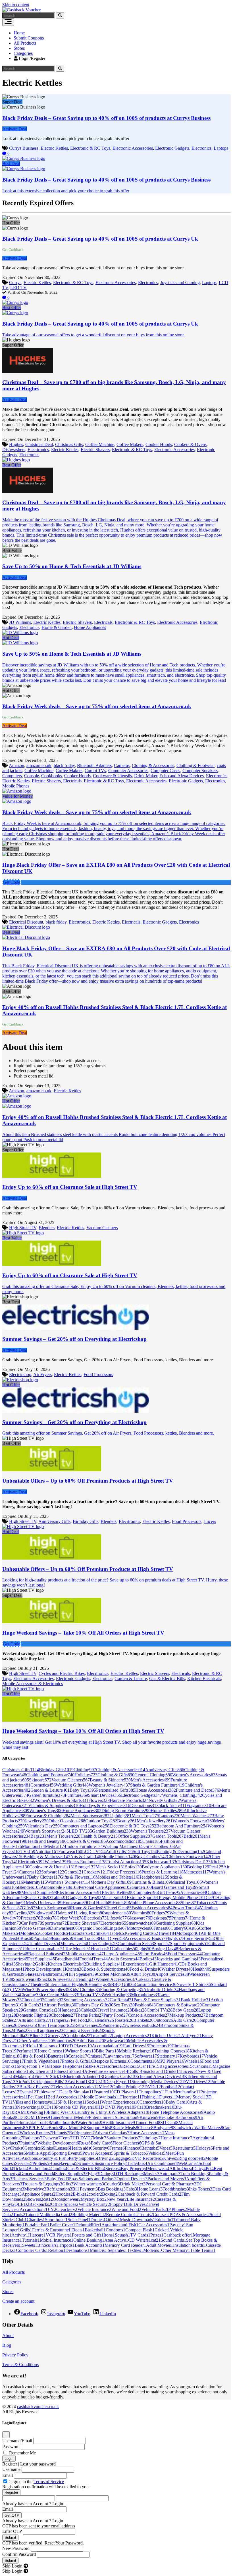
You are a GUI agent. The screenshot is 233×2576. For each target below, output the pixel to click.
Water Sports (90, 2122)
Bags (38, 1836)
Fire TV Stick (49, 2076)
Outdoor (163, 2020)
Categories (23, 53)
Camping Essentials (83, 2030)
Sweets (30, 2245)
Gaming (54, 2000)
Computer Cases (165, 771)
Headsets (101, 1949)
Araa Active (116, 2240)
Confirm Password (19, 2554)
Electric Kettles (54, 148)
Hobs (34, 2046)
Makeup (25, 2076)
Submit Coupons (29, 38)
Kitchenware (161, 1862)
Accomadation (107, 2046)
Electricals (103, 622)
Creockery (67, 2209)
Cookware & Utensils (112, 776)
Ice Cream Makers (59, 1995)
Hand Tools (86, 1938)
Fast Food (79, 2082)
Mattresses (196, 1872)
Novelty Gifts (164, 1800)
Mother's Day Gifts (111, 1882)
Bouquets (63, 1938)
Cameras (122, 765)
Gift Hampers (164, 1964)
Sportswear (54, 1923)
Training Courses (172, 2051)
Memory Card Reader (125, 2245)
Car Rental (122, 2000)
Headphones (153, 1877)
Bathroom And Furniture (182, 1826)
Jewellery (37, 1821)
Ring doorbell (192, 2158)
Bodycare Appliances (164, 1867)
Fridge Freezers (124, 1872)
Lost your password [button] (38, 2464)
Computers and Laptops (85, 1826)
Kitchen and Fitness (51, 2071)
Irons (109, 2235)
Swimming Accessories (87, 2000)
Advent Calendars (112, 2133)
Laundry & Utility (93, 2112)
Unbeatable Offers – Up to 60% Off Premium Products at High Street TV (88, 1481)
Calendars (103, 2020)
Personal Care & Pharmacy (171, 2184)
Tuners (57, 2117)
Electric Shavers (95, 450)
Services (24, 2163)
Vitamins (141, 1913)
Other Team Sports (55, 2025)
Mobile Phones (16, 786)
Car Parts (32, 1923)
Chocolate (33, 2000)
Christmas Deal (39, 444)
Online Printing (128, 2087)
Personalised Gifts (116, 1790)
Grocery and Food (38, 2174)
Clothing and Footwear (50, 1775)
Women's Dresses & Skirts (61, 1800)
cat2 (156, 2240)
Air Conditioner (163, 2163)
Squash (122, 2235)
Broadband (67, 1959)
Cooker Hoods (159, 444)
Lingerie (117, 1928)
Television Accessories (76, 2087)
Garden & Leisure (131, 1678)
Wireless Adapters (130, 2112)
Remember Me (22, 2453)
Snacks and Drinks (162, 2071)
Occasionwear (67, 2199)
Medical (56, 1846)
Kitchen (74, 1969)
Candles (59, 2168)
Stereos (113, 2168)
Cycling (23, 1913)
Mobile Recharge (137, 2051)
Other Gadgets (102, 1944)
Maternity (35, 1882)
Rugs (85, 2143)
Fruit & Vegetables (43, 2061)
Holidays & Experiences (105, 1805)
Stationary (168, 2056)
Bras (27, 1938)
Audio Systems (124, 1959)
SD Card (169, 2122)
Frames (117, 2148)
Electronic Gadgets (172, 148)
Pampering (114, 2025)
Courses (161, 2215)
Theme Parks (89, 2015)
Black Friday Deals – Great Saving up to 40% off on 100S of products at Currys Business (106, 118)
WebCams (188, 2163)
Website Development (58, 2143)
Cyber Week (70, 1918)
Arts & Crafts (86, 1857)
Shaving (25, 1964)
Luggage (122, 2158)
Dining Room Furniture (126, 1811)
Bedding (198, 1867)
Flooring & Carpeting (122, 1990)
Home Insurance (176, 2138)
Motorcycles (140, 1928)
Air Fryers (42, 1375)
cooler (95, 2194)
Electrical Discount (26, 922)
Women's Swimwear (69, 1882)
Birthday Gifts (86, 1521)
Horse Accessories (147, 2133)
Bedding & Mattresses (47, 1857)
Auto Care (185, 2020)
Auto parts (170, 2174)
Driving (105, 2158)
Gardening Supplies (176, 1923)
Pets (216, 1867)
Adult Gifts (119, 1851)
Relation (57, 2250)
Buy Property (134, 2168)
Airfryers (191, 2036)
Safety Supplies (70, 2174)
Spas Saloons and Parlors (93, 2179)
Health (201, 1969)
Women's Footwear (193, 1821)
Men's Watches (197, 1816)
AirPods (25, 2082)
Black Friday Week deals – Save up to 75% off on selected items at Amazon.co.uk (97, 706)
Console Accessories (149, 2015)
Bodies (148, 1959)
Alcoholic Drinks (161, 1990)
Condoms (116, 2230)
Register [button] (10, 2464)
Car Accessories (154, 2225)
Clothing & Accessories (153, 765)
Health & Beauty (99, 1836)
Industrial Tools (35, 2122)
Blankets (143, 2020)
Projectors (160, 2046)
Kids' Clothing (85, 1990)
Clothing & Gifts (116, 1775)
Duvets (168, 2097)
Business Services (29, 2179)
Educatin (164, 2220)
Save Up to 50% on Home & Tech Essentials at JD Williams (72, 566)
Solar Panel (79, 2220)
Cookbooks (52, 776)
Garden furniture (46, 1795)
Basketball (95, 2230)
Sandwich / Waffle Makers (198, 2128)
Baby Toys (83, 1790)
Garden (142, 1887)
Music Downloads (138, 2220)
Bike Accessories (105, 2066)
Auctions (31, 2158)
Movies (152, 2174)
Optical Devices (132, 2179)
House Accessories (156, 1790)
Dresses (27, 2025)
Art (194, 1928)
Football (170, 2087)
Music (100, 2138)
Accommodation (124, 1841)
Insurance (52, 2046)
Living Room (90, 1913)
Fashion (145, 2005)
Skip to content (16, 5)
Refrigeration (59, 2189)
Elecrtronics (38, 450)
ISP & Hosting (71, 2102)
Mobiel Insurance (57, 2240)
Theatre (39, 1984)
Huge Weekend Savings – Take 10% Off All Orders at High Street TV (83, 1633)
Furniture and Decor (197, 1790)
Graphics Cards (119, 2076)
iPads (22, 2030)
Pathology (150, 2138)
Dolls (135, 2071)
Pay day (178, 2225)
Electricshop (20, 1375)
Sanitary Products (123, 2138)
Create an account (18, 2301)
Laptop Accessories (132, 2036)
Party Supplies (83, 2158)
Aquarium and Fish (120, 2225)
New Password (16, 2548)
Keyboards (192, 2056)
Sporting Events (67, 2153)
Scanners (87, 2163)
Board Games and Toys (175, 1887)
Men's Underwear (44, 1903)
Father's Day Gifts (95, 2005)
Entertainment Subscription (114, 2117)
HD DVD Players (116, 2107)
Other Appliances (35, 2041)
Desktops (161, 1918)
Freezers (31, 1918)
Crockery (95, 1872)
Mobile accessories (85, 1954)
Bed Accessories (64, 2097)
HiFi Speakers (82, 1974)
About (8, 2336)
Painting (29, 2143)
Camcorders (153, 2102)
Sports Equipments (189, 1944)
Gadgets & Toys (85, 1897)
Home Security (198, 1938)
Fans (78, 2071)
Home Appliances (90, 627)
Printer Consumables (44, 1949)
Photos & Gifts (78, 2061)
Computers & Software (179, 2005)
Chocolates (63, 2015)
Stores (19, 48)
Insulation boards (190, 2245)
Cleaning (30, 1995)
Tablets (117, 1933)
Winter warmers (89, 2184)
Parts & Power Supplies (157, 2000)
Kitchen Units (166, 2036)
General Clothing (153, 1775)
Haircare (66, 1913)
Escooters (81, 1933)
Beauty (127, 1821)
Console (32, 776)
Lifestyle (117, 1918)
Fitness (162, 1928)
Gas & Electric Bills (167, 1678)
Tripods (67, 2245)
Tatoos (32, 2215)
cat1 (48, 2199)
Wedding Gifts (72, 1785)
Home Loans (150, 2189)
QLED (22, 2204)
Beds (192, 1836)
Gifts (29, 1908)
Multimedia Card (56, 2215)
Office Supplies (135, 1836)
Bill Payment (85, 2189)
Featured (104, 2092)
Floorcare (131, 2097)
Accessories (193, 1892)
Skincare (40, 1780)
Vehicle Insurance (94, 2209)
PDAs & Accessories (190, 2215)
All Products (25, 43)
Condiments (143, 2061)
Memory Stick (191, 2097)
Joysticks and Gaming (180, 283)
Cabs (131, 2189)
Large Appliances (122, 1954)
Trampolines (152, 2092)
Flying (92, 2174)
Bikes (139, 2010)
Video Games (36, 1928)
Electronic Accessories (133, 148)
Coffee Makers (130, 444)
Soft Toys (145, 1851)
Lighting (120, 1816)
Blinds (38, 2036)
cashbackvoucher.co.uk (38, 2407)
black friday (64, 765)
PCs (140, 2107)
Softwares (146, 2056)
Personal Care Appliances (105, 1887)
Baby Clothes (44, 1877)
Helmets (61, 2133)
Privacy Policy (15, 2355)
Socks (94, 2102)
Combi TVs (95, 771)
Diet (210, 1897)
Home (19, 33)
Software (53, 1872)
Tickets (21, 2168)
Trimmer (182, 2220)
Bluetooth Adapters (94, 765)
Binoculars (48, 2245)
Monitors (33, 1846)
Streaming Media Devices (157, 2082)
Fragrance (199, 1805)
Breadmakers (160, 2107)
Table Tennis (203, 2250)
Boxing (110, 2194)
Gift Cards (32, 2005)
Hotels (121, 1903)
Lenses (63, 2148)
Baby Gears (185, 2010)
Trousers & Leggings (42, 2184)
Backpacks (40, 2204)
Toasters (124, 2020)
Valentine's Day (42, 1826)
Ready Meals (125, 2128)
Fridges (160, 1913)
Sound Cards (173, 2240)
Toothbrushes (176, 2189)
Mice (105, 2087)
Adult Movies (160, 2245)
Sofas (133, 1867)
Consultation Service (156, 1984)
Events (28, 2092)
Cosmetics (43, 1785)
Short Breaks (154, 1954)
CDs (50, 2107)
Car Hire (149, 2066)
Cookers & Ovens (190, 444)
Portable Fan (37, 2225)
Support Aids (99, 2128)
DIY (51, 2209)
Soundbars (65, 2041)
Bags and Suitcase (47, 1954)
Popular (42, 1938)
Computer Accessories (128, 771)
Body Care (102, 2143)
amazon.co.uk (39, 765)
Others (113, 2220)
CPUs (97, 2082)
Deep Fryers (118, 2082)
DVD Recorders (147, 2158)
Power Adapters (98, 2153)
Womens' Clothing (182, 1795)
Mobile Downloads (101, 2097)
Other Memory (176, 2250)
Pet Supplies (41, 1959)
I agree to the (37, 2482)
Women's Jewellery (109, 1785)
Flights (174, 1938)
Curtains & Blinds (151, 1882)
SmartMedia (77, 2117)
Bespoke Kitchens (112, 2061)
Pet (210, 2168)
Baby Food (58, 2179)
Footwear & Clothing (48, 1816)
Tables (60, 1897)
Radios (131, 2066)
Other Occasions (67, 1821)
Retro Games (88, 2025)
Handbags (100, 1984)
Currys (15, 283)
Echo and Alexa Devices (182, 776)
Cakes (144, 1979)
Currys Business (24, 148)
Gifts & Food (34, 2056)
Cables (89, 2010)
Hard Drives (136, 2046)
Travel (167, 1933)
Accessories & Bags (145, 1938)
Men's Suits (114, 1897)
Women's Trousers (151, 1831)
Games (74, 1872)
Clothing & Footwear (195, 765)
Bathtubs (150, 2148)
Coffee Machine (100, 444)
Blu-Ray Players (36, 2087)
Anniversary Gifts (54, 1521)
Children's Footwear (188, 1857)
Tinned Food (148, 2122)
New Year (117, 2199)
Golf (41, 1964)
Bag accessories (176, 2066)
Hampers (60, 2020)
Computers (12, 776)
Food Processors (98, 1375)
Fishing (150, 2097)
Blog (7, 2345)
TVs (28, 1851)
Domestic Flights (33, 2015)
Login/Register (32, 58)
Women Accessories (116, 1979)
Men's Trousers (63, 1836)
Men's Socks (110, 1867)
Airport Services (172, 1974)
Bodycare (163, 2128)
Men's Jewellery (155, 1821)
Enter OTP (12, 2531)
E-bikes (81, 2194)
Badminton (39, 2168)
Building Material (89, 2215)
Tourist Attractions (126, 1862)
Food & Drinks (145, 1969)
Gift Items (169, 1892)
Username (11, 2469)
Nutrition (47, 1851)
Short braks (56, 2220)
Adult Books (90, 2041)
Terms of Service (49, 2482)
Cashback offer (178, 2235)
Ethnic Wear (61, 2112)
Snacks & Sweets (57, 1979)
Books (48, 1918)
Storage (85, 1867)
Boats (78, 2230)
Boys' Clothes (151, 1857)
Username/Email (17, 2441)
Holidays (86, 1775)
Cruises (96, 2056)
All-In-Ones (181, 2168)
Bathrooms (55, 1974)
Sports (162, 1944)
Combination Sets (136, 1944)
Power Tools (186, 1908)
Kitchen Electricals (204, 1678)
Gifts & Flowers (78, 1877)
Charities (36, 2220)
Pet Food (81, 2020)
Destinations (78, 2250)
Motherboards (63, 2122)
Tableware (48, 2092)
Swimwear (116, 2041)
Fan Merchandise (183, 2092)
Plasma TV (91, 1995)
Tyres (100, 1959)
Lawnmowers (120, 2056)
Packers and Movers (167, 2179)
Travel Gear (119, 1908)
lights (144, 1949)
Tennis (146, 2215)
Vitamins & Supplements (54, 1805)
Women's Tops (46, 1811)
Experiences (136, 1964)
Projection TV (34, 2066)
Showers (34, 2199)
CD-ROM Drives (33, 2117)
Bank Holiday (196, 2000)
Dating (106, 2174)
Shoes (188, 1903)
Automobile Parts (60, 1887)
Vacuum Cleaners (102, 1228)
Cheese (146, 2128)
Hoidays (204, 2148)
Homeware (75, 1903)
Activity (20, 2235)
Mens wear (158, 2168)
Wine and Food (126, 2209)
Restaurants (184, 2148)
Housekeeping (63, 2163)
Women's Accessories (195, 1775)
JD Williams (20, 622)
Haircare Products (129, 1800)
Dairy (199, 2168)
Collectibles (124, 1949)
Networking (30, 2107)
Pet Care (38, 2097)
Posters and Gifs (88, 2235)
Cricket (162, 2230)
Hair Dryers (112, 1938)
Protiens (41, 2163)
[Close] (6, 2435)
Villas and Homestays (34, 2102)
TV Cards (140, 2235)
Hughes (16, 444)
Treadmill (101, 2036)
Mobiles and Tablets (117, 1877)
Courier (112, 2184)
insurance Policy (112, 2163)
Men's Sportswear (90, 1816)
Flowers (99, 1800)
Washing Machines (123, 1846)
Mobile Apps (39, 2153)
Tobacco (206, 1903)
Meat (171, 2153)
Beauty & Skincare (110, 1780)
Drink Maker (146, 776)
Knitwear (149, 2117)
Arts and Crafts (34, 2020)
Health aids (81, 2148)
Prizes (157, 2235)
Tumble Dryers (44, 1944)
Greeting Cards (142, 1933)
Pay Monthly (74, 2128)
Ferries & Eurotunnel (52, 2230)
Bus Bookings (112, 2189)
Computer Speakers (200, 771)
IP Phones (177, 2209)
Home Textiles (167, 1811)
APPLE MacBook (43, 2128)
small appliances (46, 2030)
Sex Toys (124, 2005)
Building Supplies (104, 1964)
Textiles (135, 2250)
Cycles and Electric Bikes (62, 1673)
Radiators (33, 2138)
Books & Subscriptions (107, 1969)
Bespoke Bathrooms (178, 2117)
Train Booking (195, 2174)
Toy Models (78, 1949)
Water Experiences (120, 2102)
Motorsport (188, 1933)
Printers (180, 1918)
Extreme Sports (143, 1897)
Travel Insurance (115, 2010)
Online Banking (89, 2240)
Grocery (55, 2036)
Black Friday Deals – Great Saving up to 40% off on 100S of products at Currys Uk (100, 239)
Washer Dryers (177, 1969)
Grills (26, 2230)
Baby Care (178, 2102)
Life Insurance (141, 2199)
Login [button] (58, 2504)
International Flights (68, 1984)
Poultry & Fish (54, 2158)
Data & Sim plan (76, 2092)
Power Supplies (53, 1990)
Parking (39, 2112)
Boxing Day (165, 1949)
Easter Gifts (39, 1897)
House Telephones (68, 2066)
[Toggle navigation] (8, 22)
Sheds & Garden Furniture (157, 1785)
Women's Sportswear (46, 1831)
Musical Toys (186, 1882)
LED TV (18, 288)
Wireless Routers (36, 2133)
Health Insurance (119, 2122)
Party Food (116, 2015)
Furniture (76, 1795)
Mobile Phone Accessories (155, 1903)
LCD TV (94, 1851)
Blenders (47, 1228)
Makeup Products (187, 2015)
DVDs (153, 2087)
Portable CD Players (77, 2107)
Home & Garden (57, 627)
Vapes (166, 2148)
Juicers (210, 1521)
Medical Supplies (39, 1892)
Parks (18, 2148)
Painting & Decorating (180, 1851)
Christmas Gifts (69, 444)
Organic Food (92, 1928)
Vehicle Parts (154, 2209)
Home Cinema (51, 2051)
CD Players (126, 2092)
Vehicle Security (94, 2204)
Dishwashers (14, 450)
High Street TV (23, 1228)
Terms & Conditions (20, 2365)
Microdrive (35, 2189)
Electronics (201, 148)
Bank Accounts (90, 2245)
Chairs (152, 1841)
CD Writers (140, 2240)
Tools (19, 2215)
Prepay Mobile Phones (181, 1897)
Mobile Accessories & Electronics (33, 1684)
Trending (85, 1979)
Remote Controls (122, 2215)
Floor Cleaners (127, 2143)
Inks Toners (201, 2189)
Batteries (58, 2056)
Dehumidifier (88, 2225)
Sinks (49, 2148)
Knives (171, 2158)
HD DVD (83, 2138)
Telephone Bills (51, 2082)
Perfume (26, 2051)
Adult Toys (143, 1974)
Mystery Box (94, 2199)
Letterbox (137, 2163)
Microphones (145, 1995)
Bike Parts (107, 2051)
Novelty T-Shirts (194, 1984)
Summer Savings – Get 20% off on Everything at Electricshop (74, 1339)
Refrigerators (82, 2133)
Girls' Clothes (159, 1846)
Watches (56, 1862)
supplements (118, 1913)
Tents (66, 2138)
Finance (133, 2148)
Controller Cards (32, 2250)
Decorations (144, 1805)
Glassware (138, 1918)
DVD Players (77, 2046)
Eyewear (51, 2138)
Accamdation (33, 2209)
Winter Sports (81, 2051)
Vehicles (157, 2153)
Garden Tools (168, 1836)
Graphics (34, 2148)
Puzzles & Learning (163, 1872)
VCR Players (59, 2235)
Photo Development (45, 1969)
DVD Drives (196, 2082)
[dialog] (116, 2497)
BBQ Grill (123, 1984)
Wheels (193, 2061)
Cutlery (179, 1928)
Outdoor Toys (101, 1821)
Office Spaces (65, 2204)
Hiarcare (37, 2235)
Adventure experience (106, 2071)
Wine (30, 1990)
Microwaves (74, 1944)
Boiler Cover (63, 2225)
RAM (22, 2112)
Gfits (68, 2184)
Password (11, 2447)
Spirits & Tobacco (131, 2153)
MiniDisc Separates (108, 2250)
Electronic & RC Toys (90, 148)
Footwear (70, 1851)
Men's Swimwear (53, 1908)
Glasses (34, 1974)
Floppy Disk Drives (129, 2204)
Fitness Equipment (87, 1862)
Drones (98, 2220)
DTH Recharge (129, 2174)
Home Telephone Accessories (176, 2112)
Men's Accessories (151, 1780)
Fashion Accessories (152, 1908)
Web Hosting (117, 1995)
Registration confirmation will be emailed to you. (46, 2487)
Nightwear (44, 1913)
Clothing (85, 1770)
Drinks (100, 1933)
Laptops (221, 148)
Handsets (70, 2010)
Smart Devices (105, 1795)
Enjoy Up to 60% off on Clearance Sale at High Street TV (70, 1187)
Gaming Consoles (41, 2010)
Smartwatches (141, 1923)
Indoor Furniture (84, 1846)
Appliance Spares (39, 2194)
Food (86, 1959)
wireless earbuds (143, 2025)
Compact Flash (140, 2230)
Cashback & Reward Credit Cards (149, 2194)
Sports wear (26, 1979)
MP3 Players (170, 2061)
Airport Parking (60, 2005)
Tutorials (31, 2240)
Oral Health (100, 1903)
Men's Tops (145, 1816)
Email (8, 2475)
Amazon (16, 765)
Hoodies (64, 2194)
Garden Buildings (111, 1831)
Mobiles (30, 1933)
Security (101, 2148)
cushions (202, 2066)
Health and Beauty (46, 1841)
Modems (152, 2250)
